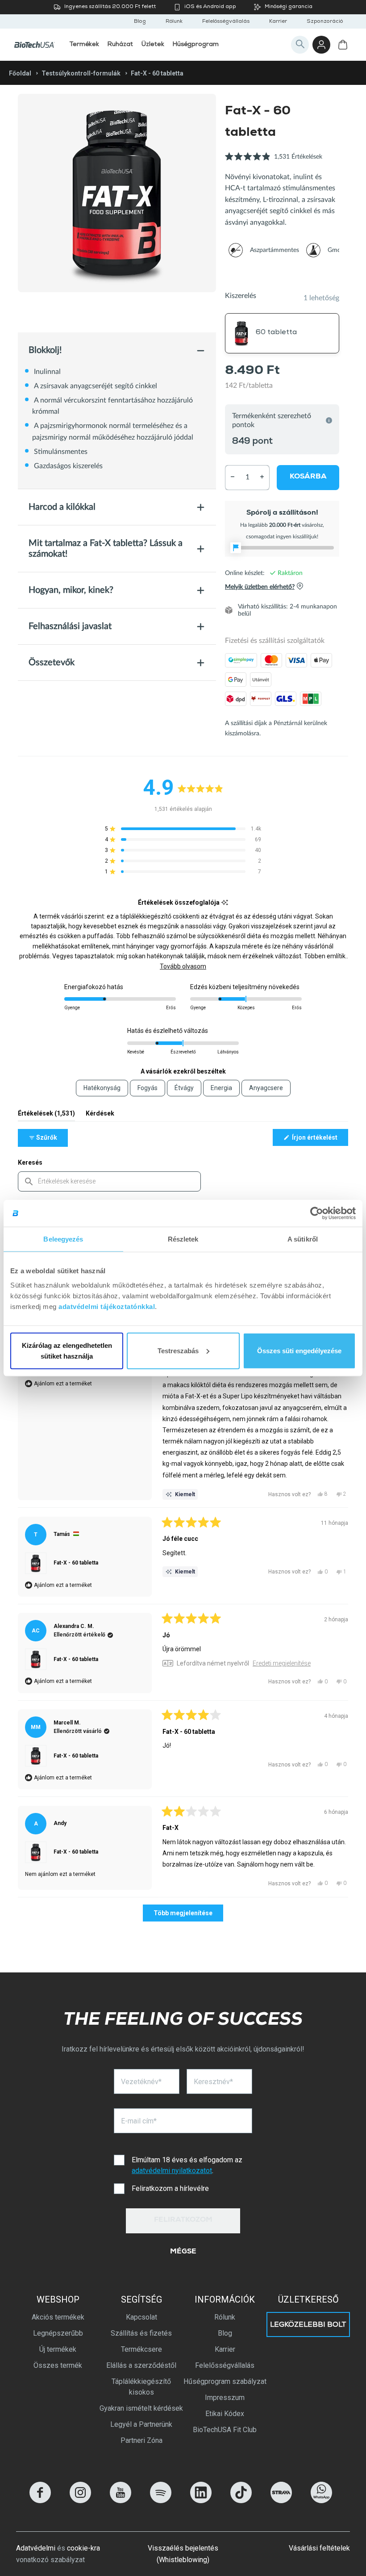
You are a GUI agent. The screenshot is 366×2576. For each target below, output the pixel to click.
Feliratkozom (183, 2220)
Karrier (278, 22)
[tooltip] (225, 903)
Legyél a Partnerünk (141, 2424)
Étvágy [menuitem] (184, 1088)
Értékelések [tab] (46, 1115)
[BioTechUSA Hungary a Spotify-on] (161, 2501)
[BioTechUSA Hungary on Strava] (281, 2501)
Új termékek (58, 2349)
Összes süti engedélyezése (299, 1350)
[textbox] (109, 1181)
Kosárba (308, 477)
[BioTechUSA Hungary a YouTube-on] (121, 2501)
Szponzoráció (325, 22)
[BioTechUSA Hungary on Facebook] (40, 2501)
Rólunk (174, 22)
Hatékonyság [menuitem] (102, 1088)
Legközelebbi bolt (308, 2325)
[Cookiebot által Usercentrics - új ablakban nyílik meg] (317, 1213)
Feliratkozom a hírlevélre (170, 2188)
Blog (140, 22)
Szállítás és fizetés (141, 2333)
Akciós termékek (58, 2317)
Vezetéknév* (141, 2082)
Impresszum (225, 2398)
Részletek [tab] (183, 1239)
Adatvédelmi (36, 2548)
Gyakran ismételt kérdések (141, 2408)
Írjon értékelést (319, 1140)
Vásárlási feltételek (319, 2548)
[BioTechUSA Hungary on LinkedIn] (201, 2501)
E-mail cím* (139, 2121)
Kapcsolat (141, 2317)
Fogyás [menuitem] (148, 1088)
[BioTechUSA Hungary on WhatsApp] (321, 2501)
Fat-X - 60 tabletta (76, 1563)
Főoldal (20, 73)
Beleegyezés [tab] (63, 1239)
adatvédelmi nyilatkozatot (172, 2171)
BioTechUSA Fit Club (225, 2430)
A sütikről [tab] (303, 1239)
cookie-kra (83, 2548)
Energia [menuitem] (221, 1088)
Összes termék (58, 2365)
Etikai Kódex (225, 2414)
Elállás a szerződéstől (141, 2365)
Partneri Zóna (141, 2440)
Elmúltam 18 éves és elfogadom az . (188, 2165)
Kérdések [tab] (100, 1115)
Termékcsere (141, 2349)
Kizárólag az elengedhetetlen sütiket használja (67, 1350)
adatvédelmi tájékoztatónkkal (107, 1306)
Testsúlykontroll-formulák (81, 73)
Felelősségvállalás (226, 22)
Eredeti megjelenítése (282, 1663)
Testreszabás (178, 1350)
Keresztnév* (213, 2082)
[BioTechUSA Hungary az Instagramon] (80, 2501)
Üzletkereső (308, 2299)
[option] (117, 193)
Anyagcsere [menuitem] (266, 1088)
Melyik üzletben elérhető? (260, 587)
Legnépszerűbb (58, 2333)
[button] (274, 162)
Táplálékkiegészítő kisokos (141, 2387)
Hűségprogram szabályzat (225, 2381)
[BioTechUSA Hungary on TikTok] (241, 2501)
